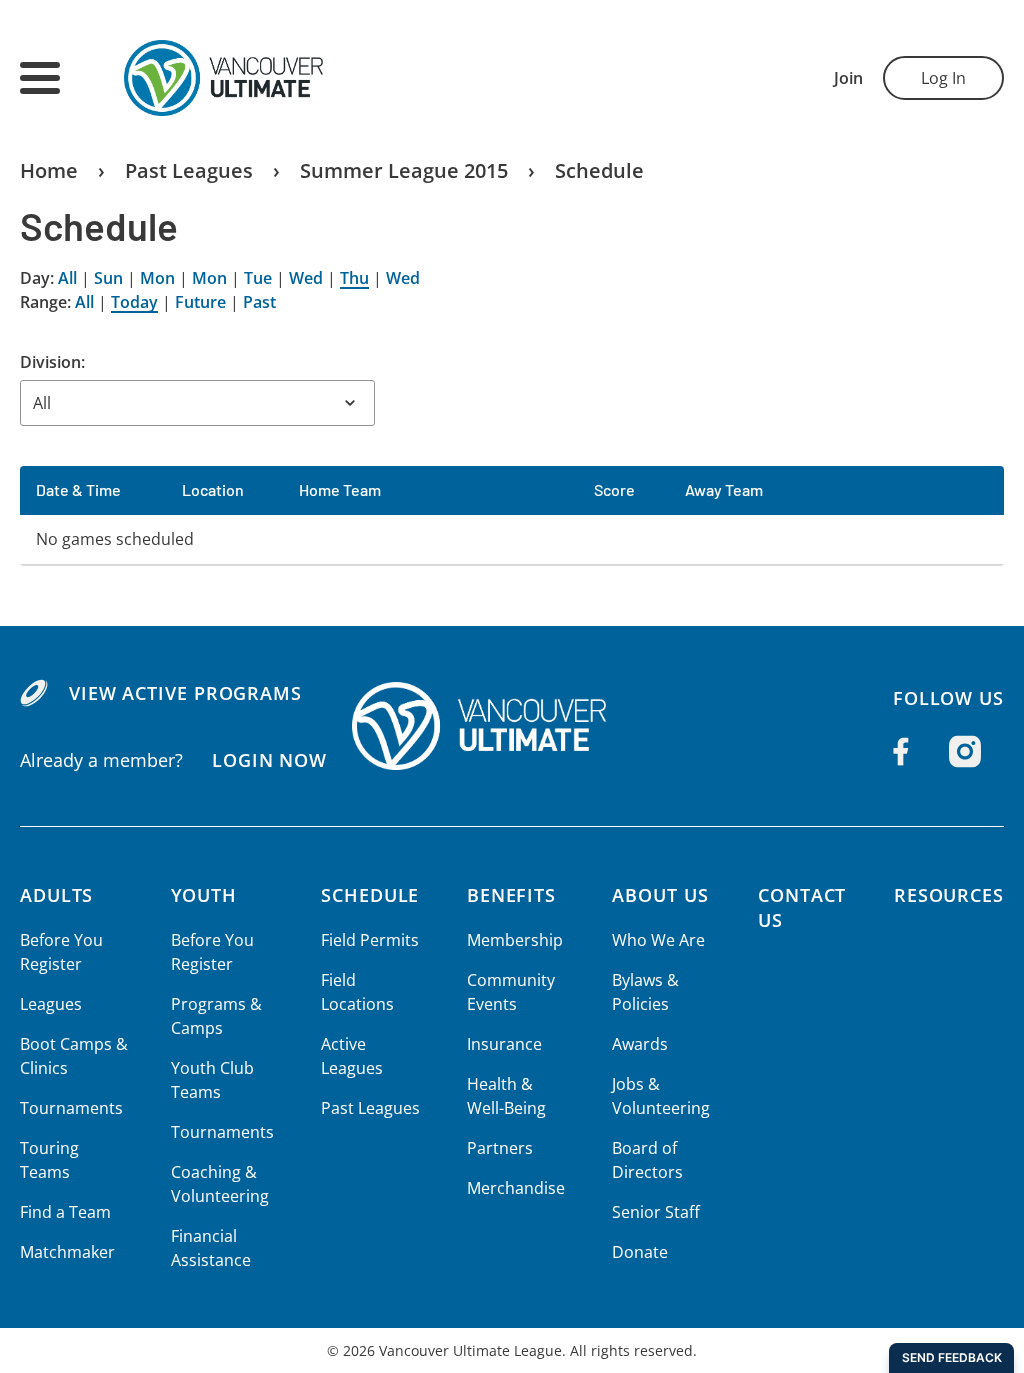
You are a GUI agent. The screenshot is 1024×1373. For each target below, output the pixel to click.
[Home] (512, 726)
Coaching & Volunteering (220, 1184)
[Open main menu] (40, 78)
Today (134, 302)
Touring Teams (49, 1160)
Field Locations (357, 992)
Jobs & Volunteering (661, 1096)
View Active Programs (185, 693)
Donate (640, 1252)
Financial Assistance (211, 1248)
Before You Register (61, 952)
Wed (306, 278)
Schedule (599, 170)
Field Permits (370, 940)
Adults (56, 895)
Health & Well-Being (506, 1096)
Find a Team (65, 1212)
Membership (515, 940)
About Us (660, 895)
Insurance (504, 1044)
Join (848, 78)
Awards (640, 1044)
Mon (157, 278)
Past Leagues (189, 170)
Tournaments (71, 1108)
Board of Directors (647, 1160)
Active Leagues (352, 1056)
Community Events (511, 992)
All (67, 278)
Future (200, 302)
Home (49, 170)
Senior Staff (656, 1212)
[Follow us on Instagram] (965, 752)
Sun (108, 278)
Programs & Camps (216, 1016)
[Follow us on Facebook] (901, 751)
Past (259, 302)
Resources (949, 895)
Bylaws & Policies (645, 992)
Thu (354, 278)
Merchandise (516, 1188)
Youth (204, 895)
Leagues (51, 1004)
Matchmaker (67, 1252)
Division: (52, 362)
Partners (500, 1148)
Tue (258, 278)
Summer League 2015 (404, 170)
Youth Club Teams (212, 1080)
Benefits (511, 895)
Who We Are (658, 940)
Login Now (269, 760)
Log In (943, 78)
